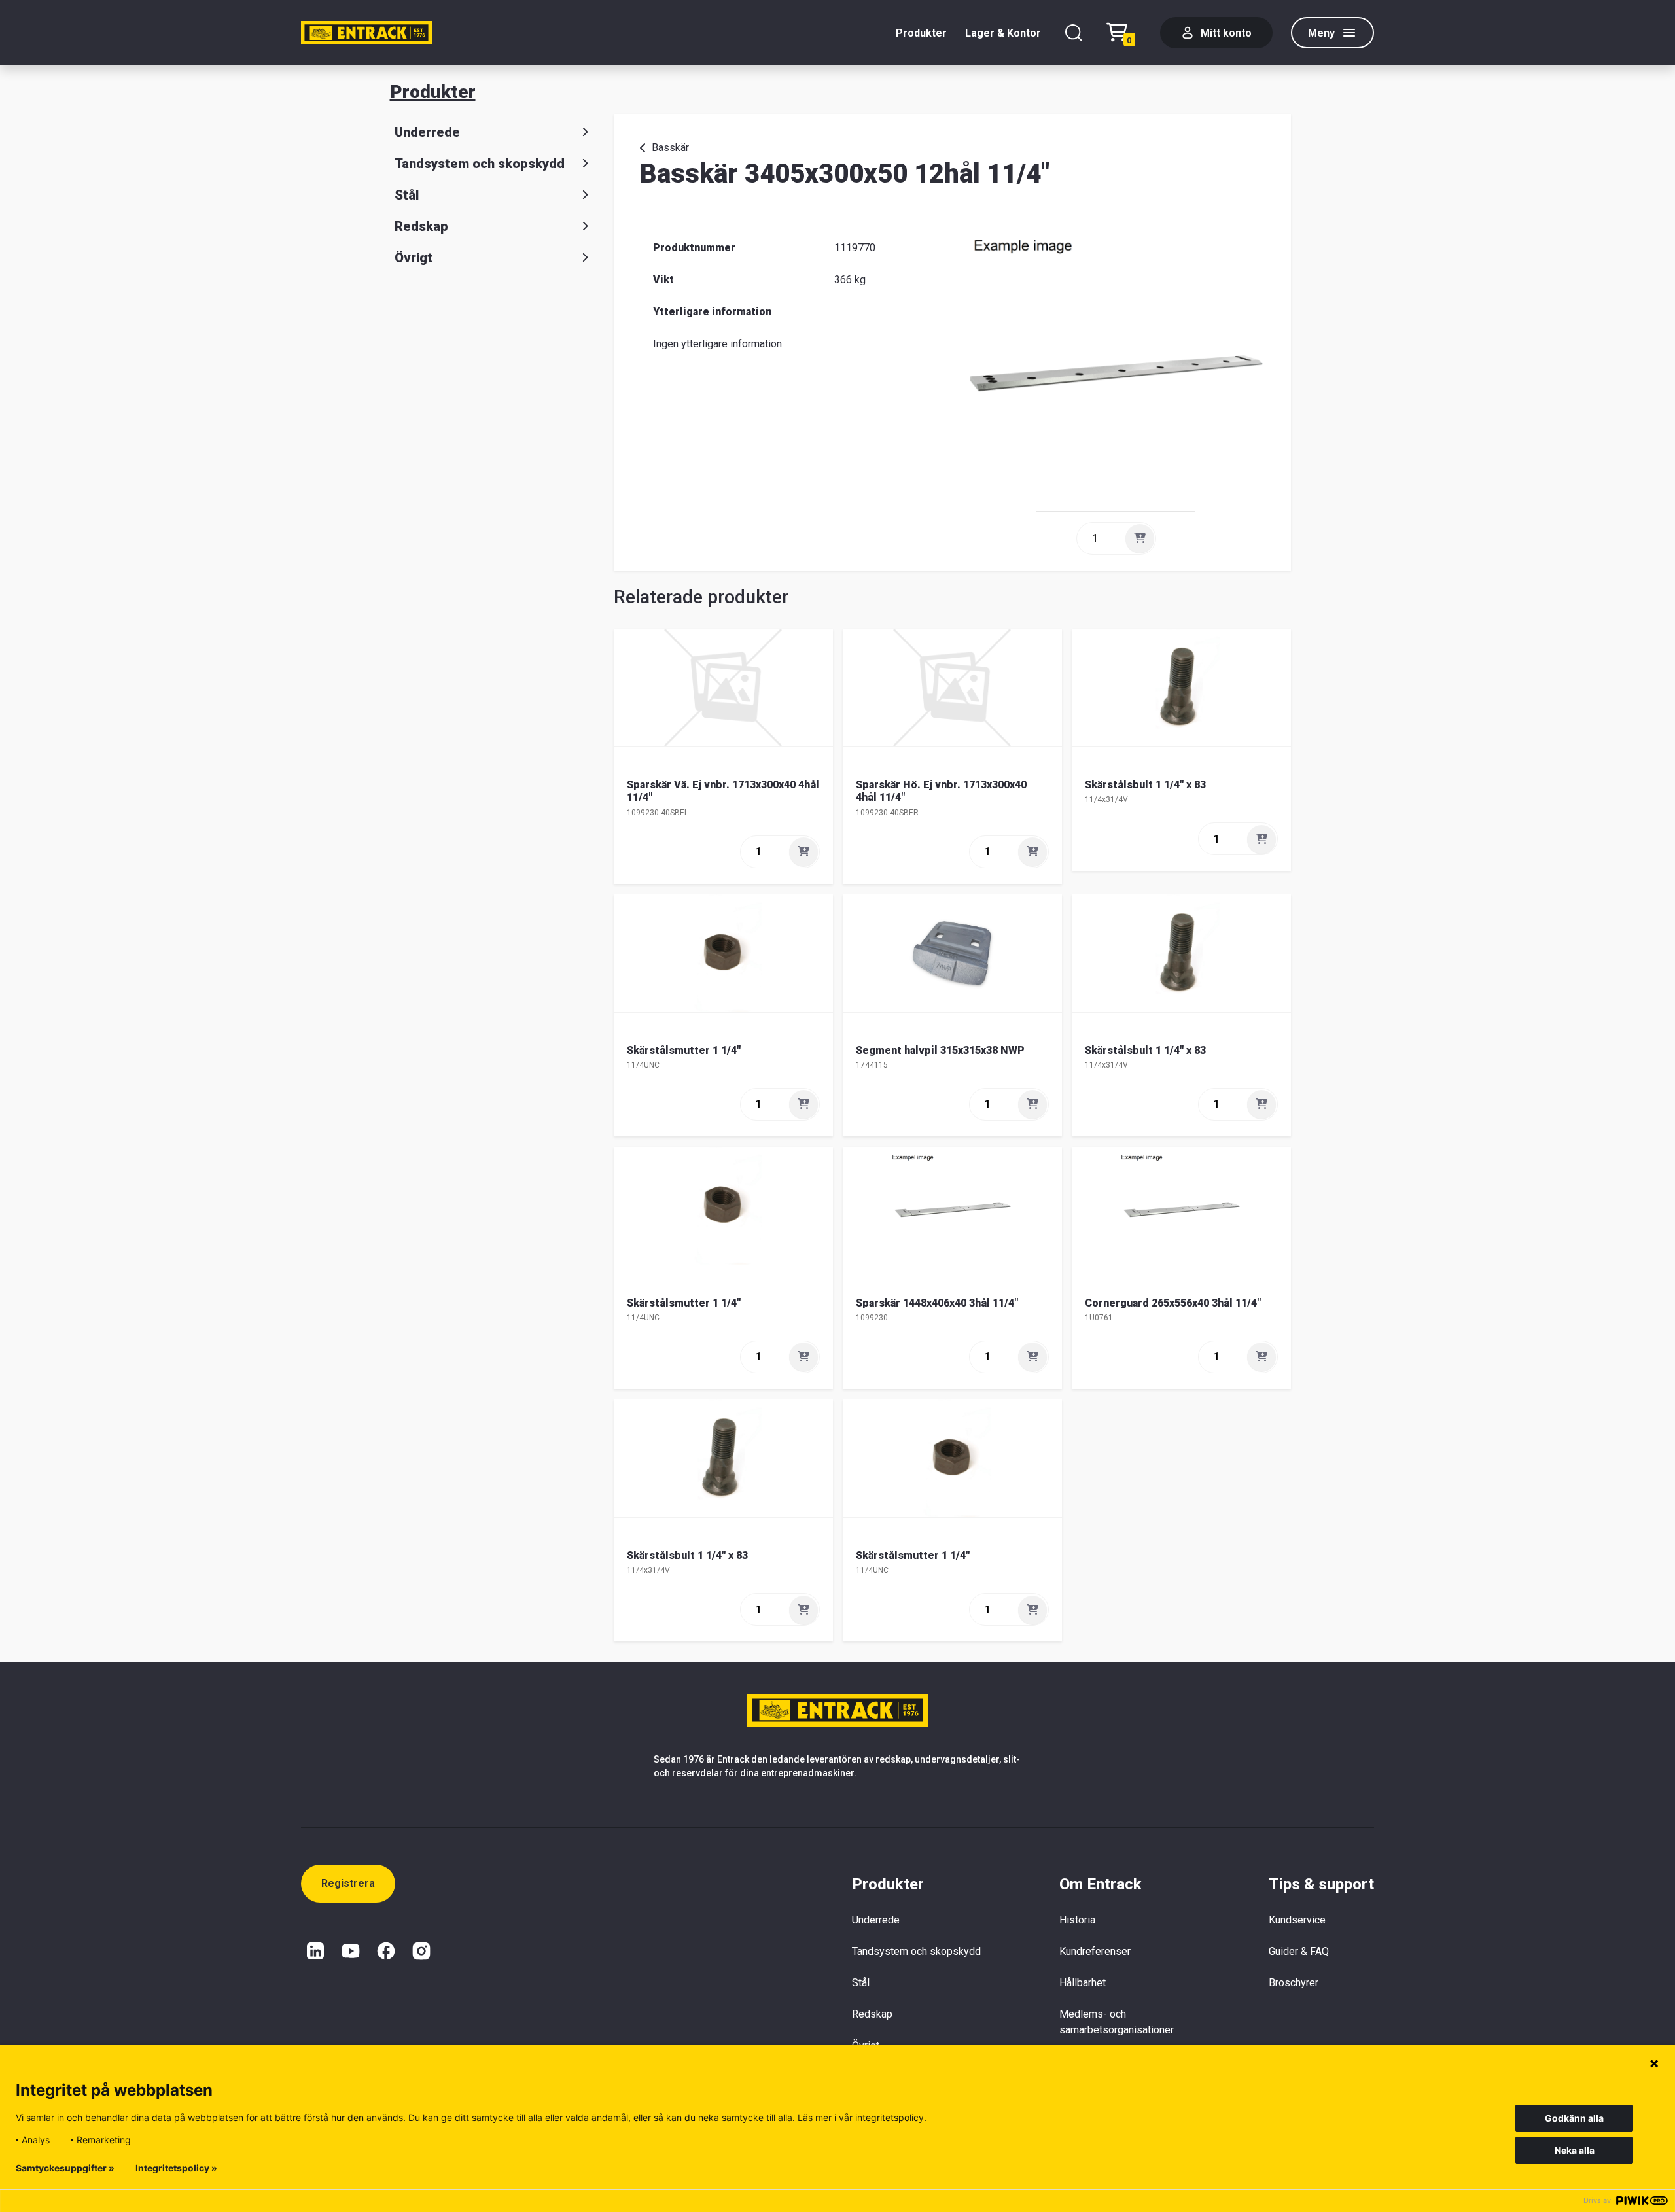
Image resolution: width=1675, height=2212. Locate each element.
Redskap (421, 226)
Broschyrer (1294, 1983)
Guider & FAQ (1299, 1951)
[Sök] (1074, 33)
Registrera (348, 1883)
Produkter (921, 33)
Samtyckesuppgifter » (65, 2168)
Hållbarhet (1083, 1983)
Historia (1077, 1920)
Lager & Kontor (1003, 33)
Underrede (427, 132)
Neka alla (1575, 2150)
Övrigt (414, 258)
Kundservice (1297, 1920)
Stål (407, 195)
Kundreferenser (1095, 1951)
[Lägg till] (1140, 538)
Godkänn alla (1574, 2118)
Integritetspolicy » (176, 2168)
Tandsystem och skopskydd (480, 164)
